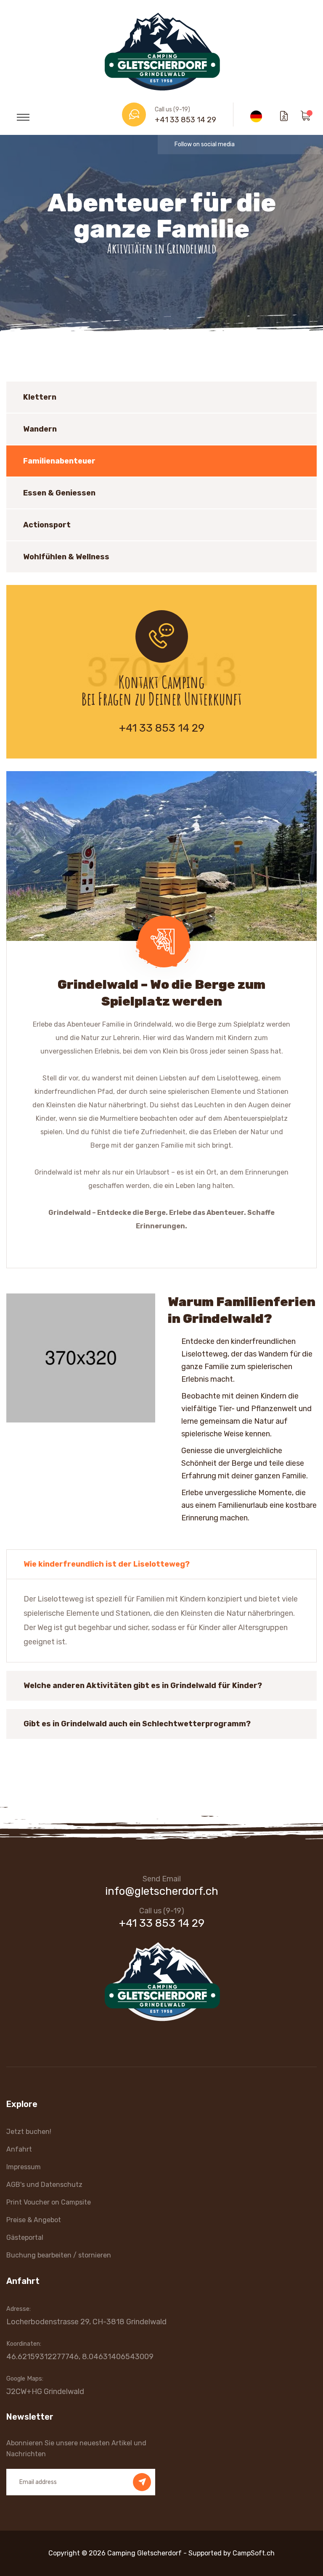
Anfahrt (19, 2149)
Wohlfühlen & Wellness (66, 557)
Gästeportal (25, 2238)
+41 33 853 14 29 (185, 120)
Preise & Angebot (34, 2220)
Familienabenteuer (59, 461)
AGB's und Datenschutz (44, 2185)
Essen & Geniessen (59, 493)
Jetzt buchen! (29, 2132)
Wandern (40, 429)
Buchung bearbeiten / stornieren (59, 2255)
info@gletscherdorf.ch (162, 1891)
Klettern (40, 397)
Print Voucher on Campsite (49, 2202)
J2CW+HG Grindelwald (45, 2392)
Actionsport (47, 525)
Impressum (24, 2167)
